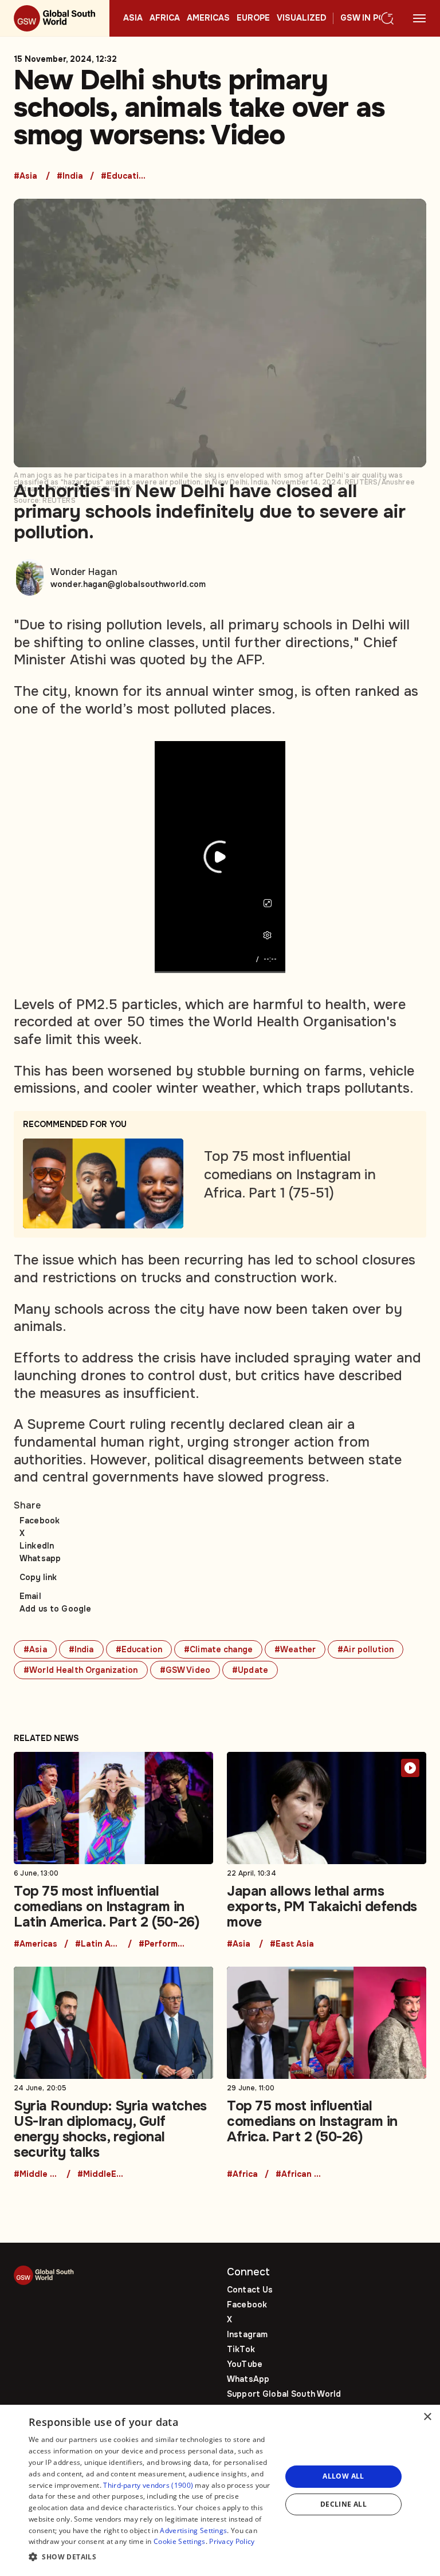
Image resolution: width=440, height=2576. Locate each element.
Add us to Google (55, 1609)
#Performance (162, 1944)
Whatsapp (40, 1558)
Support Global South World (284, 2394)
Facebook (40, 1521)
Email (30, 1596)
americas (208, 18)
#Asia (25, 176)
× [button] (427, 2417)
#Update (250, 1670)
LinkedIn (37, 1546)
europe (253, 18)
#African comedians (298, 2175)
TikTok (241, 2349)
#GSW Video (185, 1670)
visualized (301, 18)
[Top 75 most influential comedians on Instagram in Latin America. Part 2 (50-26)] (113, 1850)
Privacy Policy (232, 2541)
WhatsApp (248, 2379)
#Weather (295, 1649)
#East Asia (292, 1944)
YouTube (245, 2364)
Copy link (38, 1577)
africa (165, 18)
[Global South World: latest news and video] (55, 18)
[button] (151, 2557)
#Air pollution (366, 1649)
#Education (124, 176)
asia (133, 18)
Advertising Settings (193, 2530)
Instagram (247, 2334)
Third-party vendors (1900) (148, 2485)
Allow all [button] (343, 2476)
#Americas (36, 1944)
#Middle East (37, 2175)
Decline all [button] (343, 2504)
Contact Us (250, 2290)
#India (70, 176)
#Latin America (98, 1944)
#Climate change (218, 1649)
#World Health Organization (81, 1670)
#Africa (242, 2175)
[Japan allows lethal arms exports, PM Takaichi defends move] (327, 1850)
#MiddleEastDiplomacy (100, 2175)
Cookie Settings (180, 2541)
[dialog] (220, 2490)
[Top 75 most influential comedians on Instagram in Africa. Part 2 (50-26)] (327, 2073)
